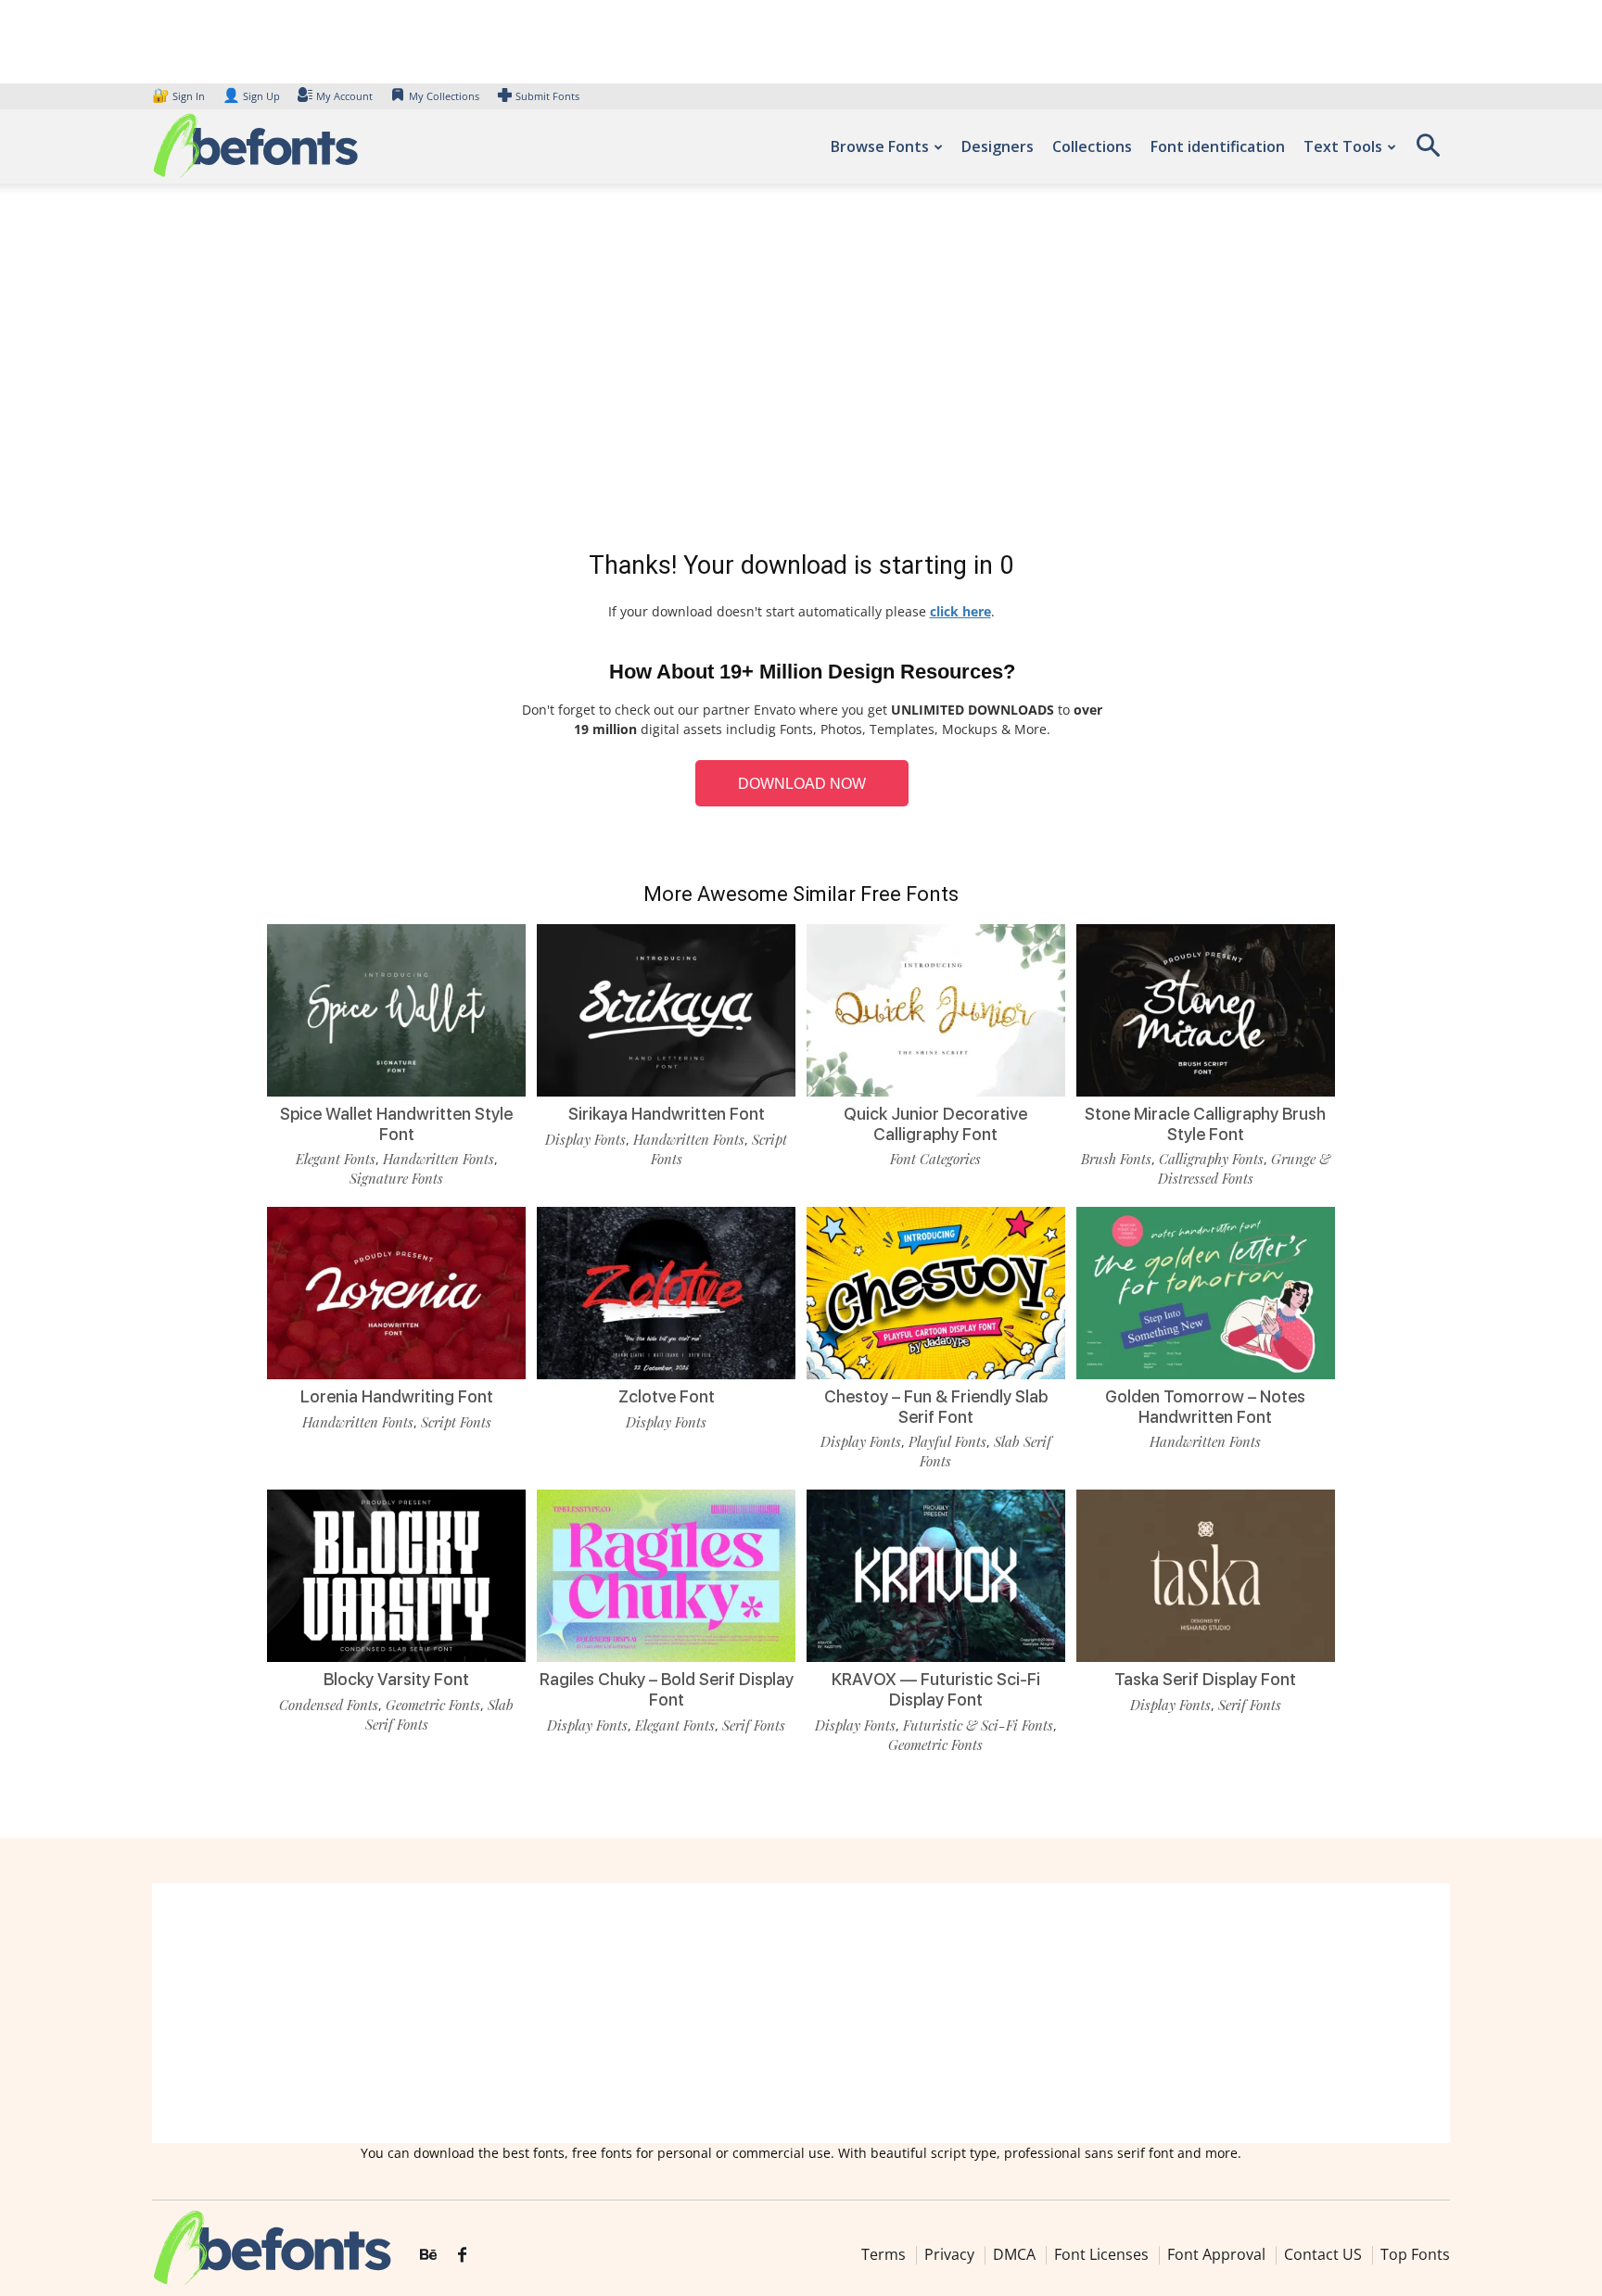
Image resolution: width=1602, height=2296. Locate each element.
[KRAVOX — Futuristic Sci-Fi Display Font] (936, 1574)
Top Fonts (1415, 2254)
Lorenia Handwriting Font (397, 1396)
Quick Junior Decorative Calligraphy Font (935, 1124)
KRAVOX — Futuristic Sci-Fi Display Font (936, 1689)
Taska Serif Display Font (1205, 1679)
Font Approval (1216, 2254)
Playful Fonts (947, 1441)
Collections (1092, 146)
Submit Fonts (547, 96)
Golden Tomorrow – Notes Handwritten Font (1205, 1407)
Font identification (1218, 146)
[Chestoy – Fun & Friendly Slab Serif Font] (936, 1292)
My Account (344, 96)
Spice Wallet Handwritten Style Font (396, 1124)
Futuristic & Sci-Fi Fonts (978, 1725)
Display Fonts (585, 1139)
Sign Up (251, 96)
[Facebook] (462, 2255)
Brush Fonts (1116, 1159)
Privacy (949, 2254)
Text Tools (1343, 146)
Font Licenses (1101, 2254)
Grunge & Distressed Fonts (1244, 1168)
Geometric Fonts (433, 1705)
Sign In (180, 96)
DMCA (1014, 2254)
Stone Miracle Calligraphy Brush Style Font (1205, 1124)
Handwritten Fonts (439, 1159)
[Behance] (428, 2255)
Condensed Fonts (329, 1705)
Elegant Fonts (336, 1159)
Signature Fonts (396, 1178)
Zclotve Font (667, 1396)
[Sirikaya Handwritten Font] (666, 1009)
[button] (1428, 152)
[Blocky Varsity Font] (396, 1574)
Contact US (1323, 2254)
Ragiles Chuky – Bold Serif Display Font (667, 1689)
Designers (998, 146)
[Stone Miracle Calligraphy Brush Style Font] (1206, 1009)
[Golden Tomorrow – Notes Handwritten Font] (1206, 1292)
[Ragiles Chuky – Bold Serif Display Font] (666, 1574)
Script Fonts (456, 1422)
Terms (884, 2254)
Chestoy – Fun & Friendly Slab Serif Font (936, 1407)
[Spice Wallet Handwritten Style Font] (396, 1009)
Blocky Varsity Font (396, 1679)
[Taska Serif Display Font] (1206, 1574)
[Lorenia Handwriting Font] (396, 1292)
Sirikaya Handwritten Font (667, 1114)
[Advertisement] (801, 371)
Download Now (802, 784)
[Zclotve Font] (666, 1292)
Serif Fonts (754, 1725)
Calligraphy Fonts (1211, 1159)
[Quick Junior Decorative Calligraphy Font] (936, 1009)
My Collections (444, 96)
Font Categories (935, 1159)
